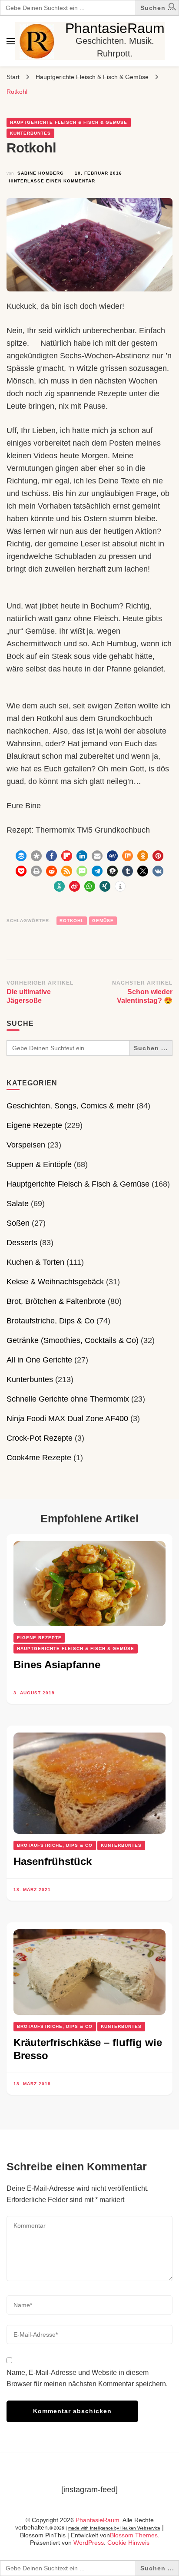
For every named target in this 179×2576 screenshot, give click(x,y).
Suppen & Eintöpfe (39, 1164)
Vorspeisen (26, 1145)
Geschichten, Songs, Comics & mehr (70, 1106)
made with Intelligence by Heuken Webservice (114, 2528)
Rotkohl (72, 921)
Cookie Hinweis (128, 2543)
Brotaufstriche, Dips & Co (50, 1321)
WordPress (89, 2543)
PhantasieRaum (115, 28)
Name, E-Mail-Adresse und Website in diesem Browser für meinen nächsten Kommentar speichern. (87, 2378)
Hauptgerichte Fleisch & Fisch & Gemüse (69, 122)
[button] (172, 8)
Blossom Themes (134, 2535)
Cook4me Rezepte (39, 1458)
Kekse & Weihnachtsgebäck (55, 1282)
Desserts (22, 1243)
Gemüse (103, 921)
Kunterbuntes (30, 133)
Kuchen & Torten (35, 1262)
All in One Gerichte (39, 1360)
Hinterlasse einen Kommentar (52, 182)
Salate (18, 1204)
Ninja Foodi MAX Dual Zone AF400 (67, 1419)
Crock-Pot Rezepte (40, 1438)
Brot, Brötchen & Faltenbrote (56, 1301)
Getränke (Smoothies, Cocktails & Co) (73, 1340)
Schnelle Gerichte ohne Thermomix (68, 1399)
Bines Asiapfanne (57, 1665)
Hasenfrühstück (53, 1861)
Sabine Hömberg (41, 173)
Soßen (18, 1223)
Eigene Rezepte (34, 1125)
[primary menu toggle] (11, 41)
